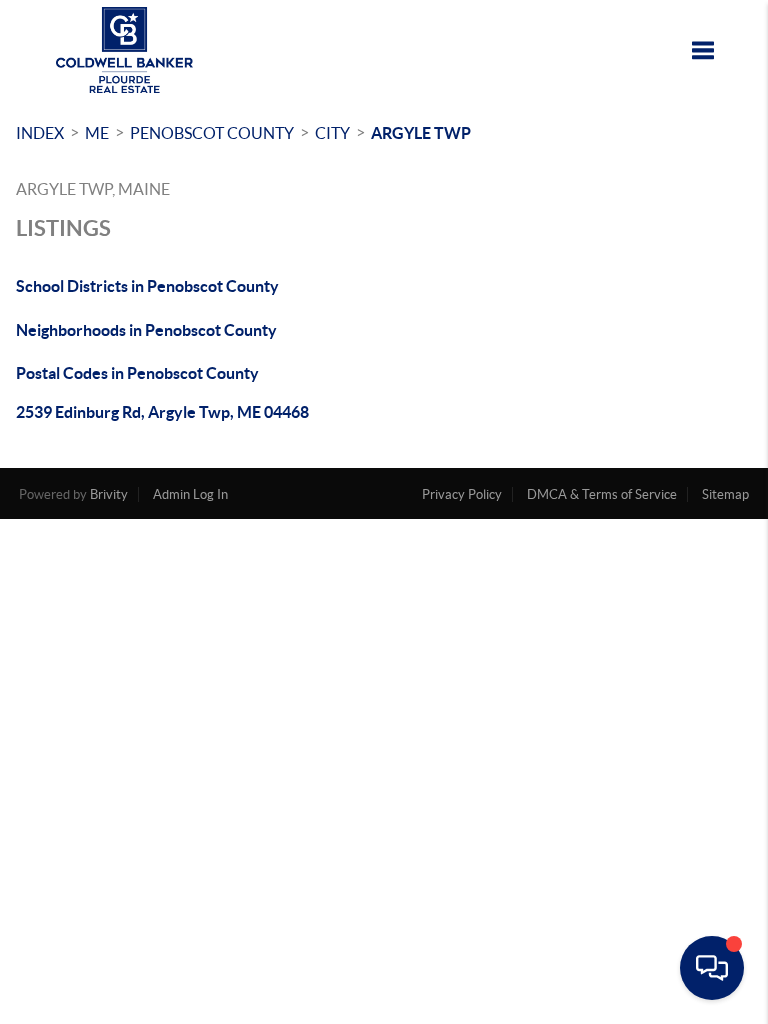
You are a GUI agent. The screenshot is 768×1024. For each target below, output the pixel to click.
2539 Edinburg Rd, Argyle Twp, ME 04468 (162, 412)
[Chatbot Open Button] (712, 968)
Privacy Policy (462, 494)
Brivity (109, 494)
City (332, 133)
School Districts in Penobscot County (147, 286)
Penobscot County (212, 133)
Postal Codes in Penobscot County (137, 373)
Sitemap (725, 494)
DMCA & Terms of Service (602, 494)
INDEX (40, 133)
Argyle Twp (421, 133)
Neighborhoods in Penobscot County (146, 330)
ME (97, 133)
